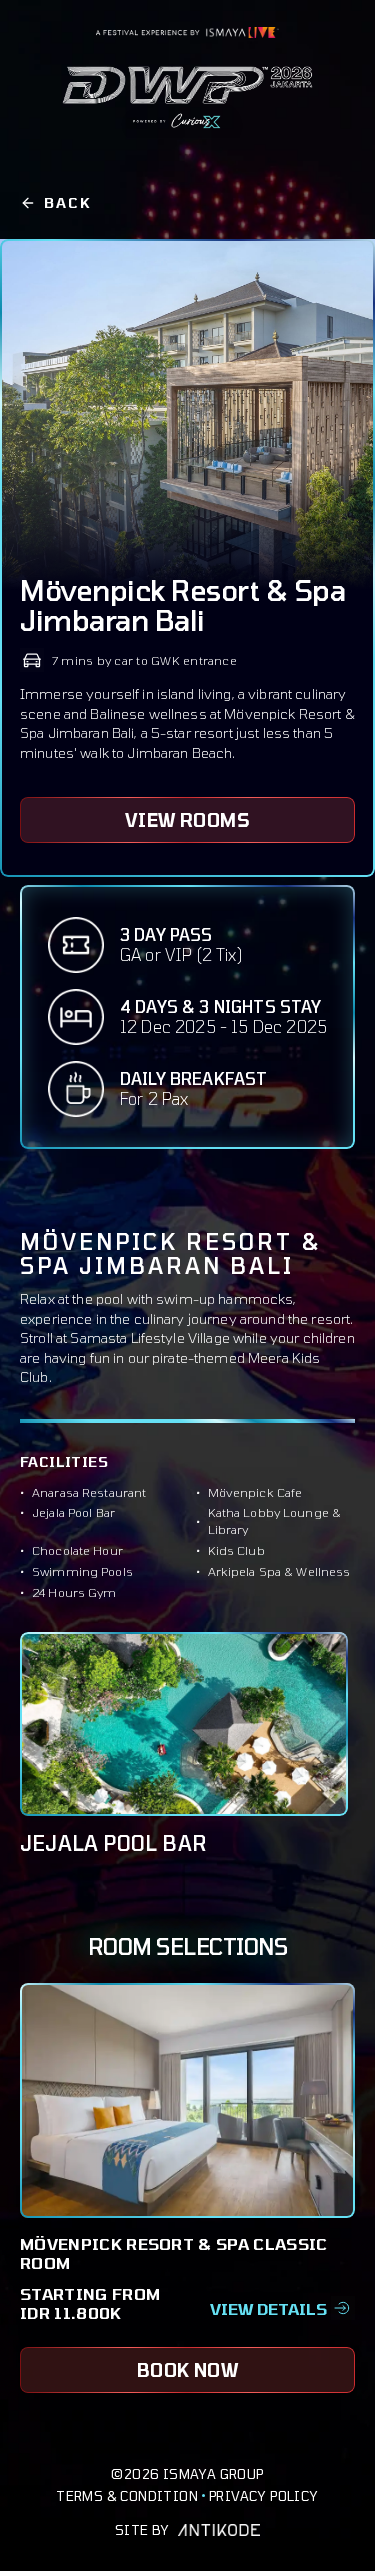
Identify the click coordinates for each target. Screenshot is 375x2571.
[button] (282, 2303)
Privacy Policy (264, 2496)
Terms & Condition (127, 2496)
